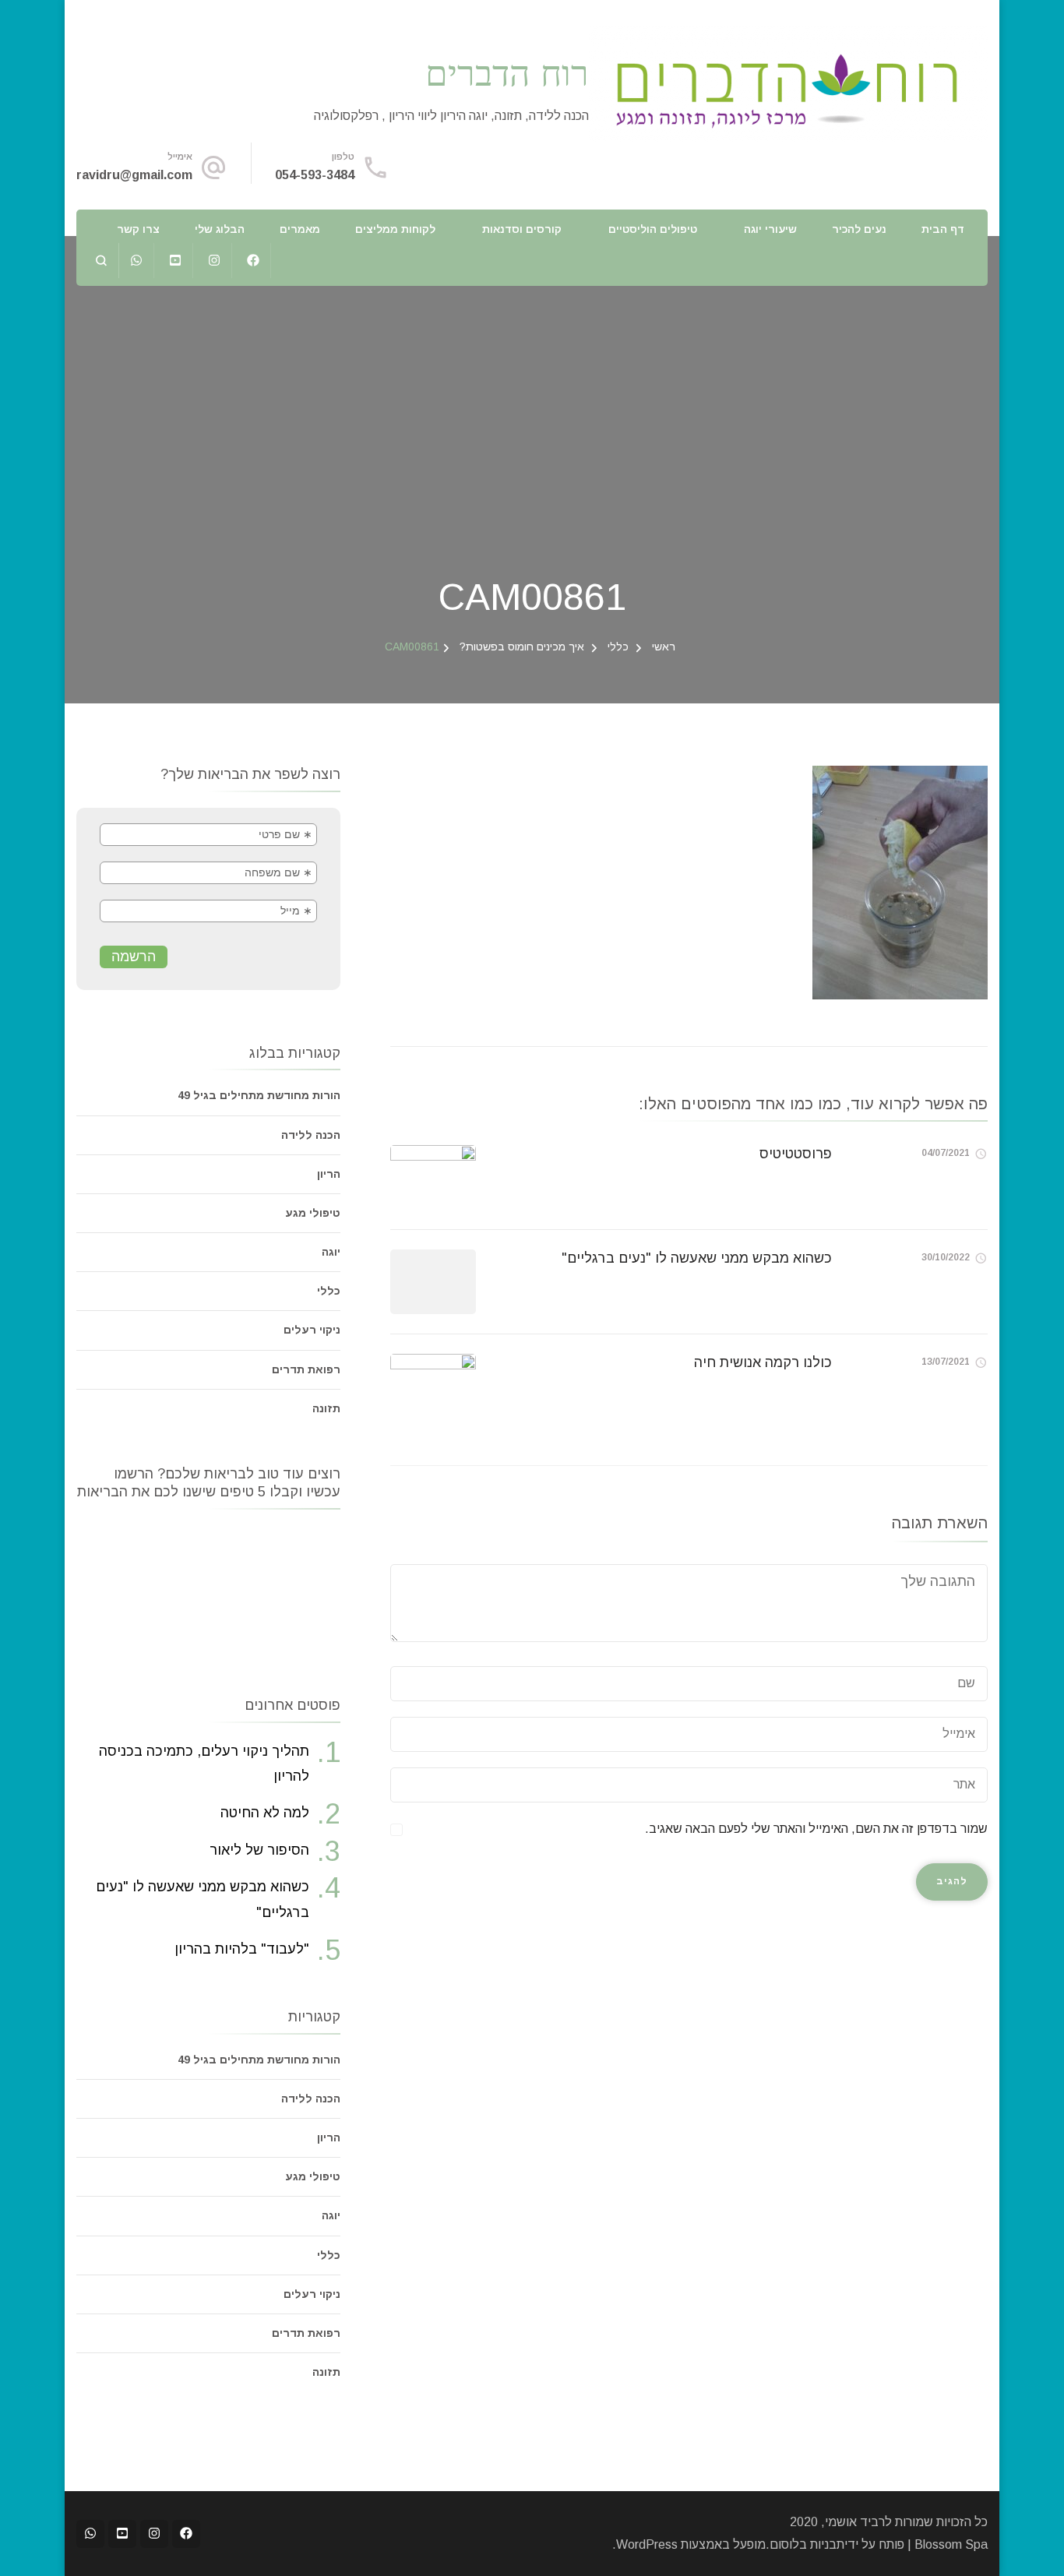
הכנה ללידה (311, 1135)
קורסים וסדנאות (522, 229)
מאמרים (300, 229)
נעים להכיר (859, 229)
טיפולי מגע (313, 1213)
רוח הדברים (507, 72)
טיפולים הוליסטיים (653, 229)
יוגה (331, 1252)
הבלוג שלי (220, 229)
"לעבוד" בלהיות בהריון (242, 1949)
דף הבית (943, 229)
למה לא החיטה (265, 1813)
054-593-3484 (315, 175)
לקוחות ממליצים (395, 229)
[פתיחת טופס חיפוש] (102, 261)
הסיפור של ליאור (259, 1850)
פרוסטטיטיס (796, 1154)
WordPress (647, 2544)
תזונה (326, 1408)
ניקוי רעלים (312, 1330)
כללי (618, 647)
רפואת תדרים (306, 1369)
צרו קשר (138, 229)
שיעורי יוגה (770, 229)
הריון (329, 1174)
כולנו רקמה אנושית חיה (763, 1362)
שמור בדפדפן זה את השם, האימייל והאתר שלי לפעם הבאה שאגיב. (816, 1829)
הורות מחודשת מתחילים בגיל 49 (259, 1095)
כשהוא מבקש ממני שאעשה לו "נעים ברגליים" (697, 1258)
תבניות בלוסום (807, 2544)
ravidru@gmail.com (134, 175)
